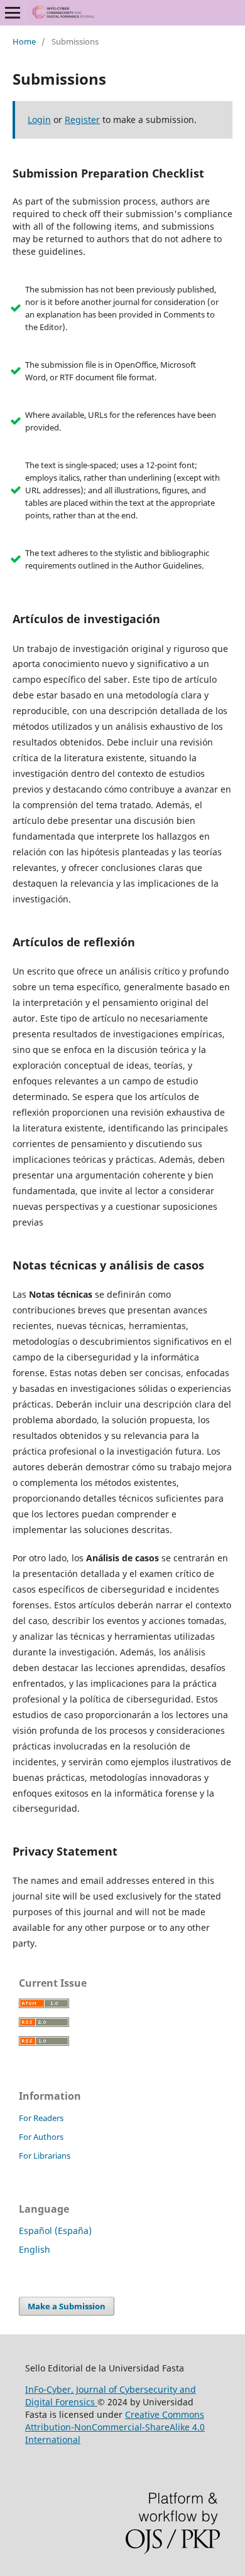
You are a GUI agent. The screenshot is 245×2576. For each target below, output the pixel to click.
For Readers (41, 2118)
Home (24, 41)
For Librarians (45, 2156)
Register (82, 120)
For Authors (41, 2137)
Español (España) (55, 2231)
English (35, 2249)
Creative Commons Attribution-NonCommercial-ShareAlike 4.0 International (115, 2427)
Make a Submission (67, 2306)
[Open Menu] (13, 13)
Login (39, 120)
